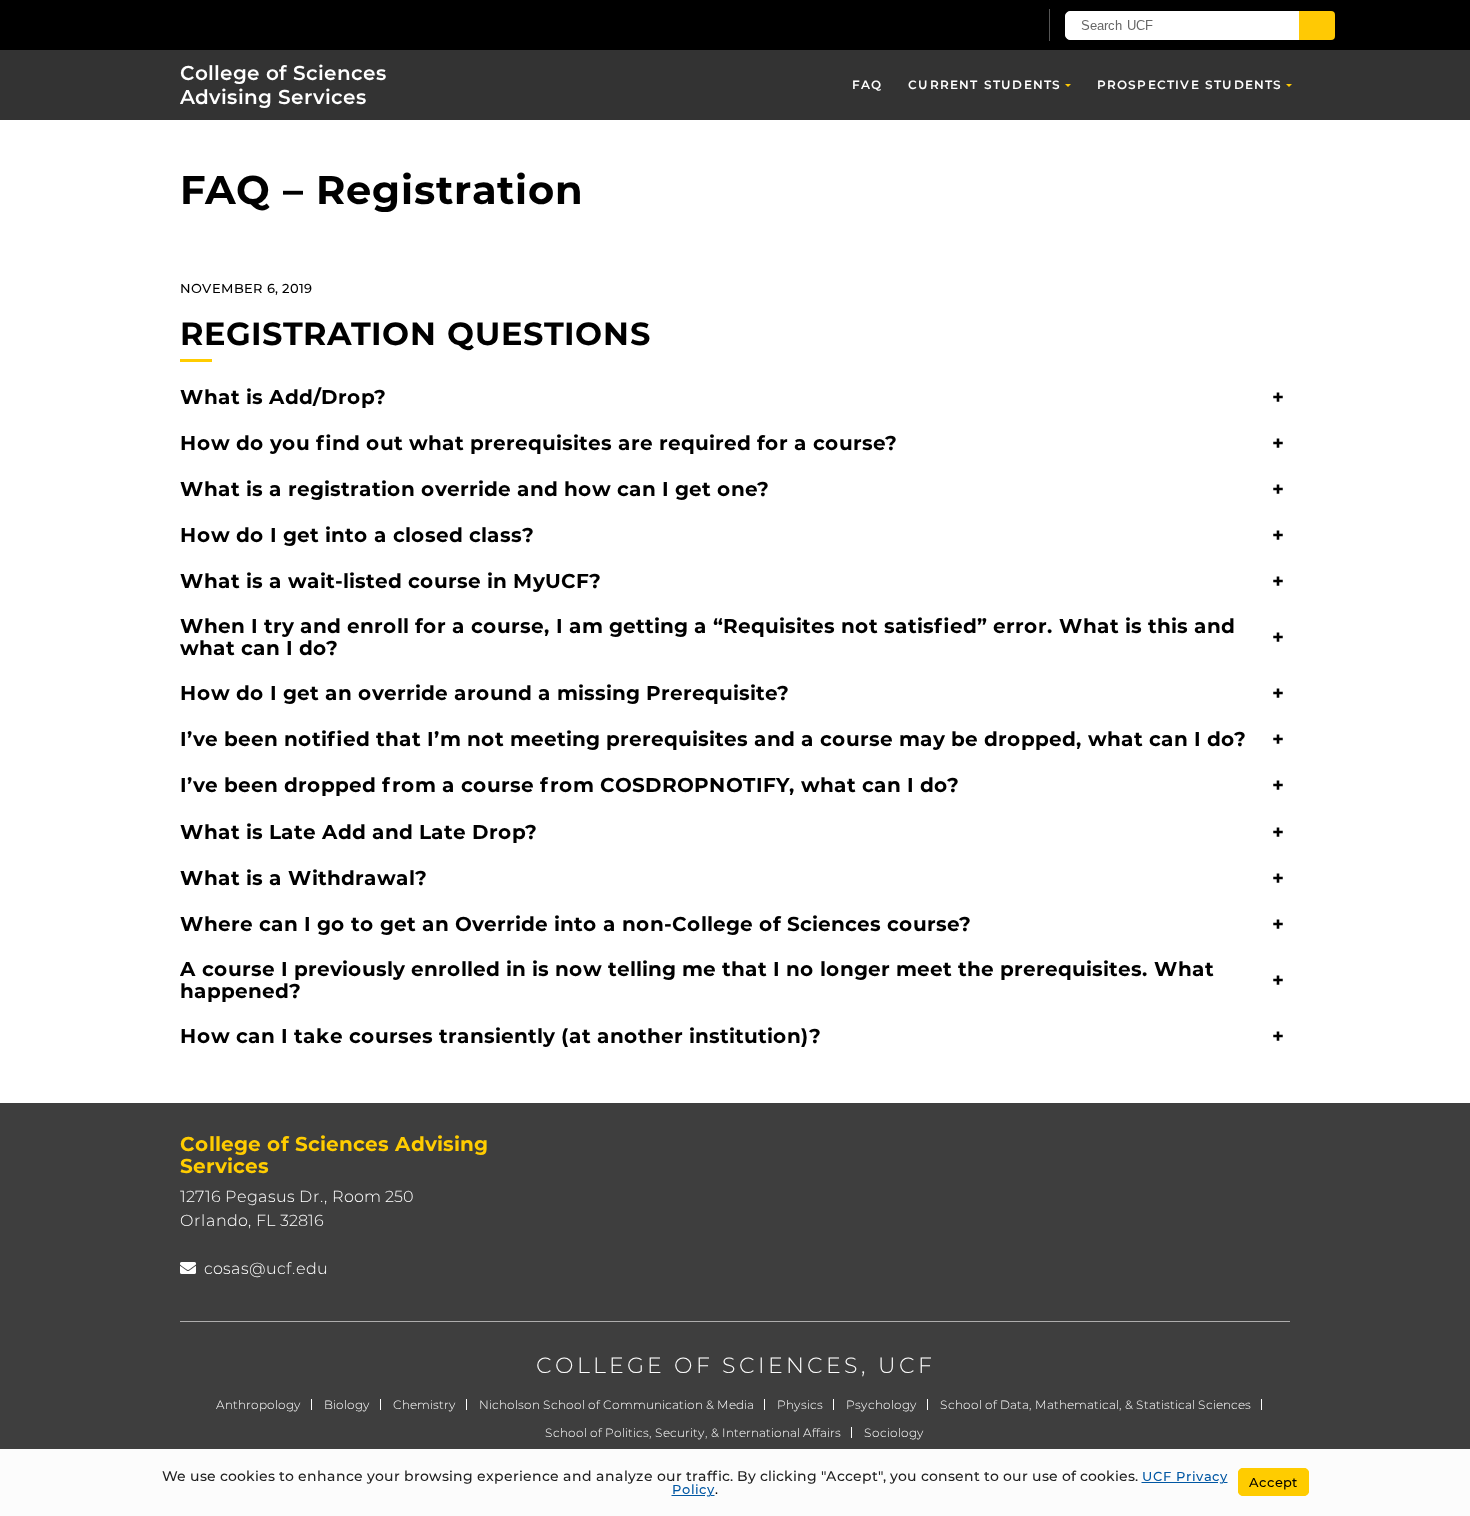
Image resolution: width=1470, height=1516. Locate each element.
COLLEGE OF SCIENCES (698, 1365)
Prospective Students (1190, 84)
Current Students (984, 84)
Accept (1273, 1482)
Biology (347, 1404)
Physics (800, 1404)
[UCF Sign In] (972, 26)
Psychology (881, 1404)
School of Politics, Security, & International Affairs (693, 1432)
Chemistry (424, 1404)
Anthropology (258, 1404)
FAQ (867, 84)
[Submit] (1317, 25)
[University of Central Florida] (296, 24)
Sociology (894, 1432)
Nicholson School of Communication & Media (616, 1404)
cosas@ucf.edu (266, 1268)
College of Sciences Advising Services (283, 85)
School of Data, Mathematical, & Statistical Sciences (1095, 1404)
